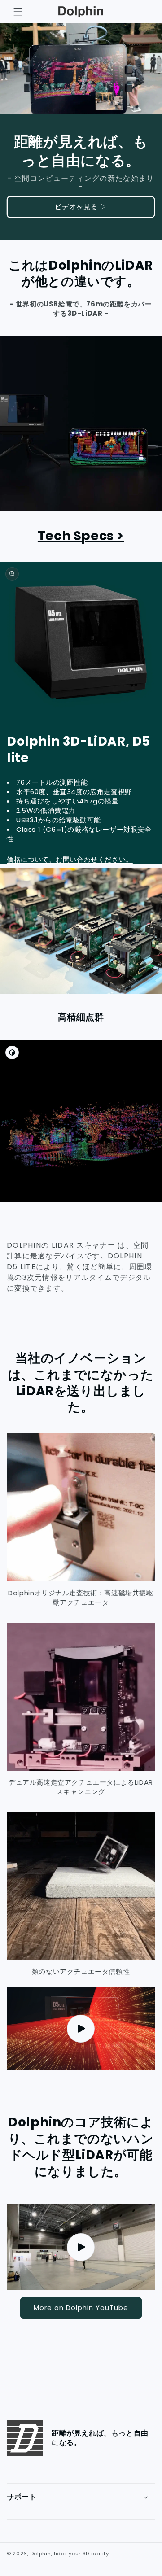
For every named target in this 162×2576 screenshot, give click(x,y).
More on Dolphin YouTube (81, 2307)
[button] (18, 12)
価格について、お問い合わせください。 (70, 859)
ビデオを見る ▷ (81, 207)
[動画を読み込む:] (81, 2029)
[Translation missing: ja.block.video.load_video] (81, 2247)
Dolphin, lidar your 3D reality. (70, 2554)
